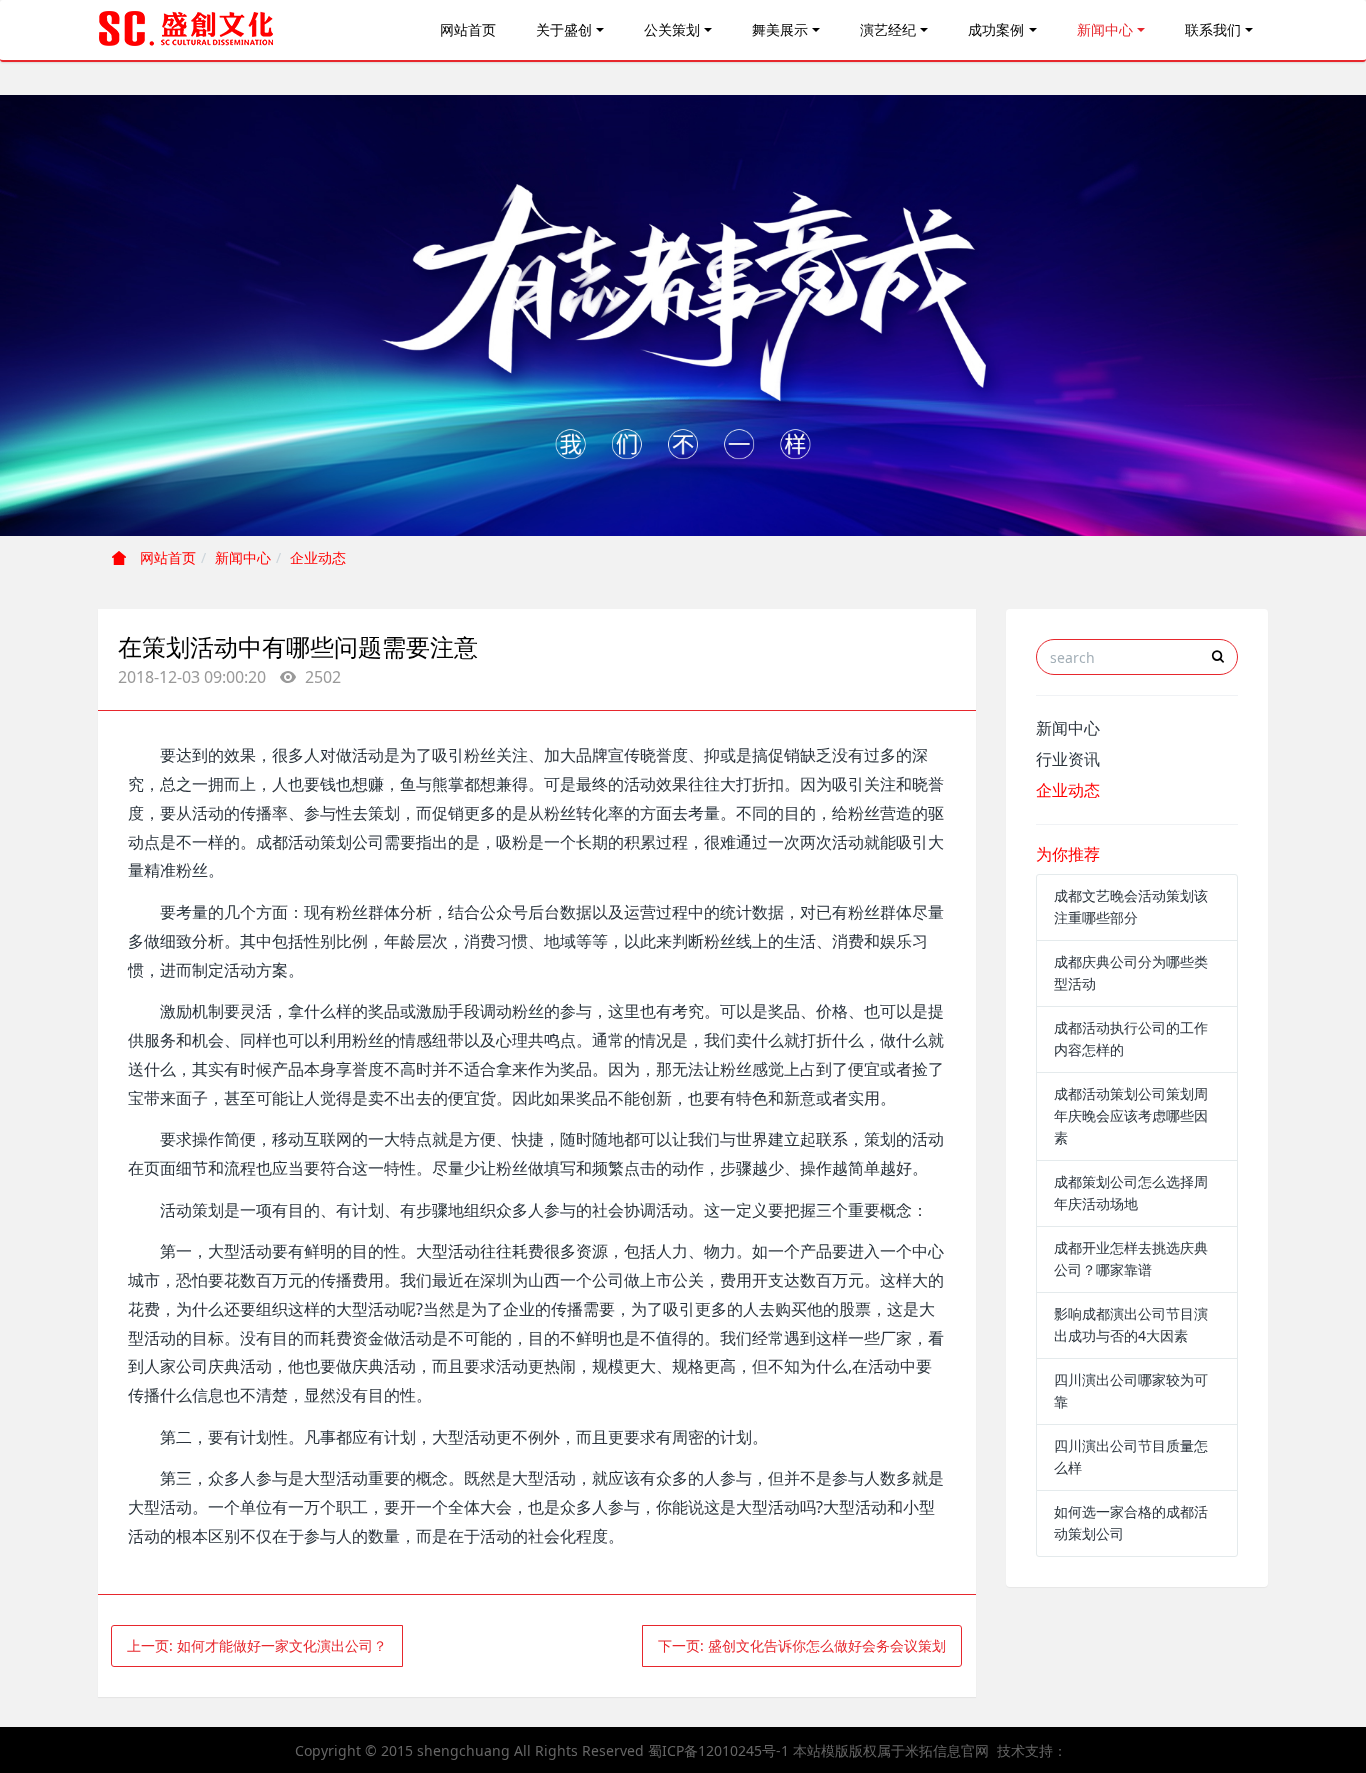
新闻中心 (1105, 29)
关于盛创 (564, 29)
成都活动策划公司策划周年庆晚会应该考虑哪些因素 (1131, 1115)
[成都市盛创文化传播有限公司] (187, 30)
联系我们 (1213, 29)
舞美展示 (780, 29)
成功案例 (996, 29)
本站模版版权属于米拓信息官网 (891, 1750)
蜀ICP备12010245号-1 (718, 1750)
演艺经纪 (888, 29)
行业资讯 (1068, 759)
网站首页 (468, 29)
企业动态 (318, 557)
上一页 (257, 1645)
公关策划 (672, 29)
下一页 (802, 1645)
